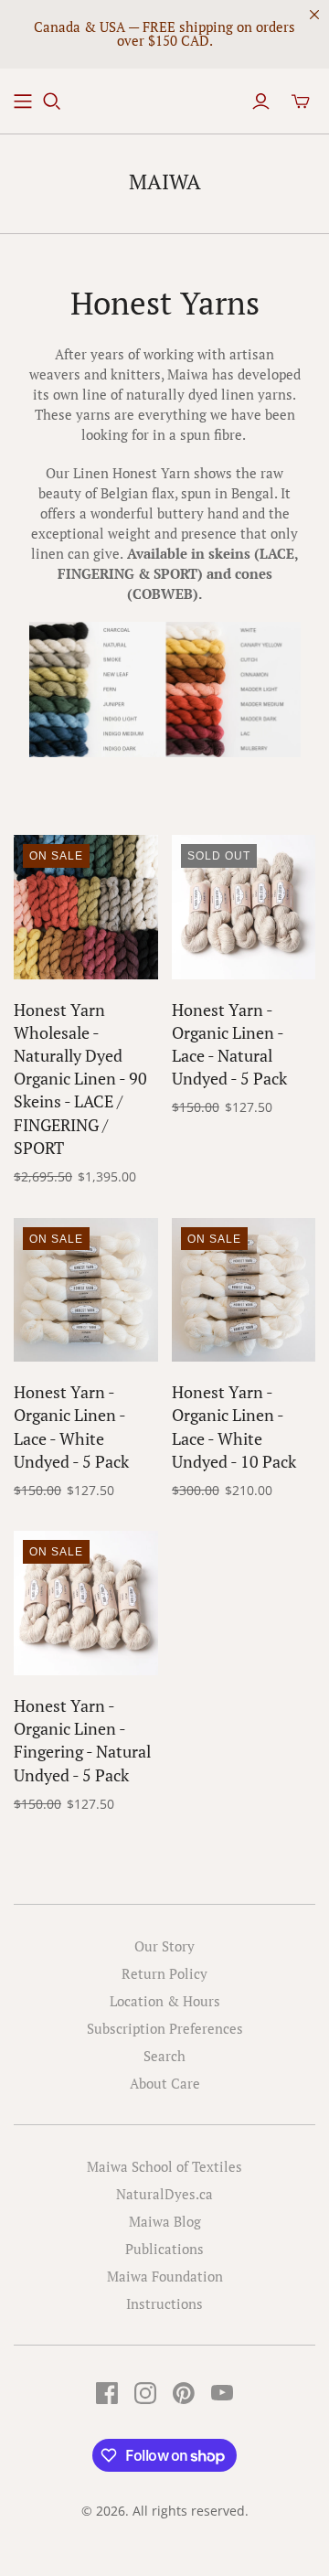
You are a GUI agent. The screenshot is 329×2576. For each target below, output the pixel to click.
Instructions (164, 2303)
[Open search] (52, 102)
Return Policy (164, 1973)
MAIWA (165, 182)
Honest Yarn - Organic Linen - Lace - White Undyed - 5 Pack (71, 1427)
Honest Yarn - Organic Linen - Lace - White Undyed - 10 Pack (234, 1427)
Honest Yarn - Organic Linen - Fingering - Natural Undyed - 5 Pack (82, 1740)
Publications (164, 2249)
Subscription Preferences (165, 2028)
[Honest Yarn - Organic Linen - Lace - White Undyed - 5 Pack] (86, 1290)
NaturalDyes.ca (164, 2194)
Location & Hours (165, 2001)
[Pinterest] (184, 2393)
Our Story (164, 1946)
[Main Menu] (23, 102)
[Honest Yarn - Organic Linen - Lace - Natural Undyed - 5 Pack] (244, 907)
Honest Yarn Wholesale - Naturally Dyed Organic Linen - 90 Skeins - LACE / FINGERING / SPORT (80, 1079)
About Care (165, 2083)
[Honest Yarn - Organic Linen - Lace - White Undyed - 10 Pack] (244, 1290)
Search (164, 2056)
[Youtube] (222, 2393)
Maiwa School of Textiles (164, 2166)
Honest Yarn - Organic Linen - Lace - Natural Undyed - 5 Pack (229, 1044)
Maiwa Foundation (165, 2276)
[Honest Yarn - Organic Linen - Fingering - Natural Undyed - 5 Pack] (86, 1603)
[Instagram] (145, 2393)
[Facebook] (107, 2393)
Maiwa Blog (165, 2221)
